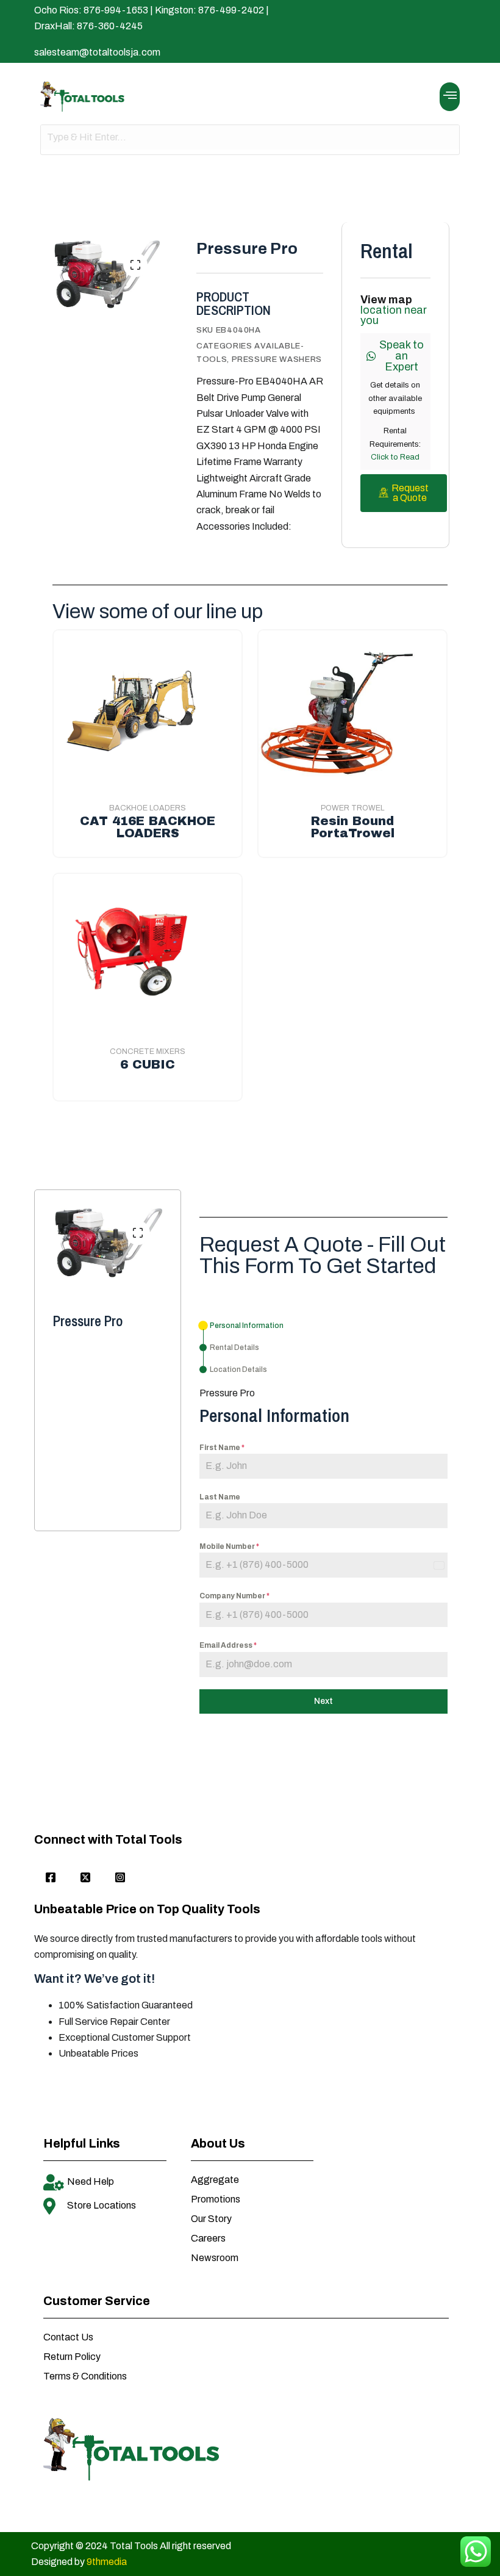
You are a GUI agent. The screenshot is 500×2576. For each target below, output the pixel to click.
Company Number (234, 1596)
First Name (222, 1448)
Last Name (220, 1497)
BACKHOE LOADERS (148, 808)
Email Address (228, 1645)
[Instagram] (120, 1878)
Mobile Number (229, 1546)
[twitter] (85, 1878)
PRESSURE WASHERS (277, 359)
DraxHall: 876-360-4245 (88, 26)
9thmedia (107, 2562)
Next (323, 1701)
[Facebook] (51, 1878)
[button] (450, 97)
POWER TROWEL (352, 808)
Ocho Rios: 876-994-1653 (91, 10)
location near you (394, 315)
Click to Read (395, 457)
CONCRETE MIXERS (148, 1052)
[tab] (241, 1326)
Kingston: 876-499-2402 (209, 10)
